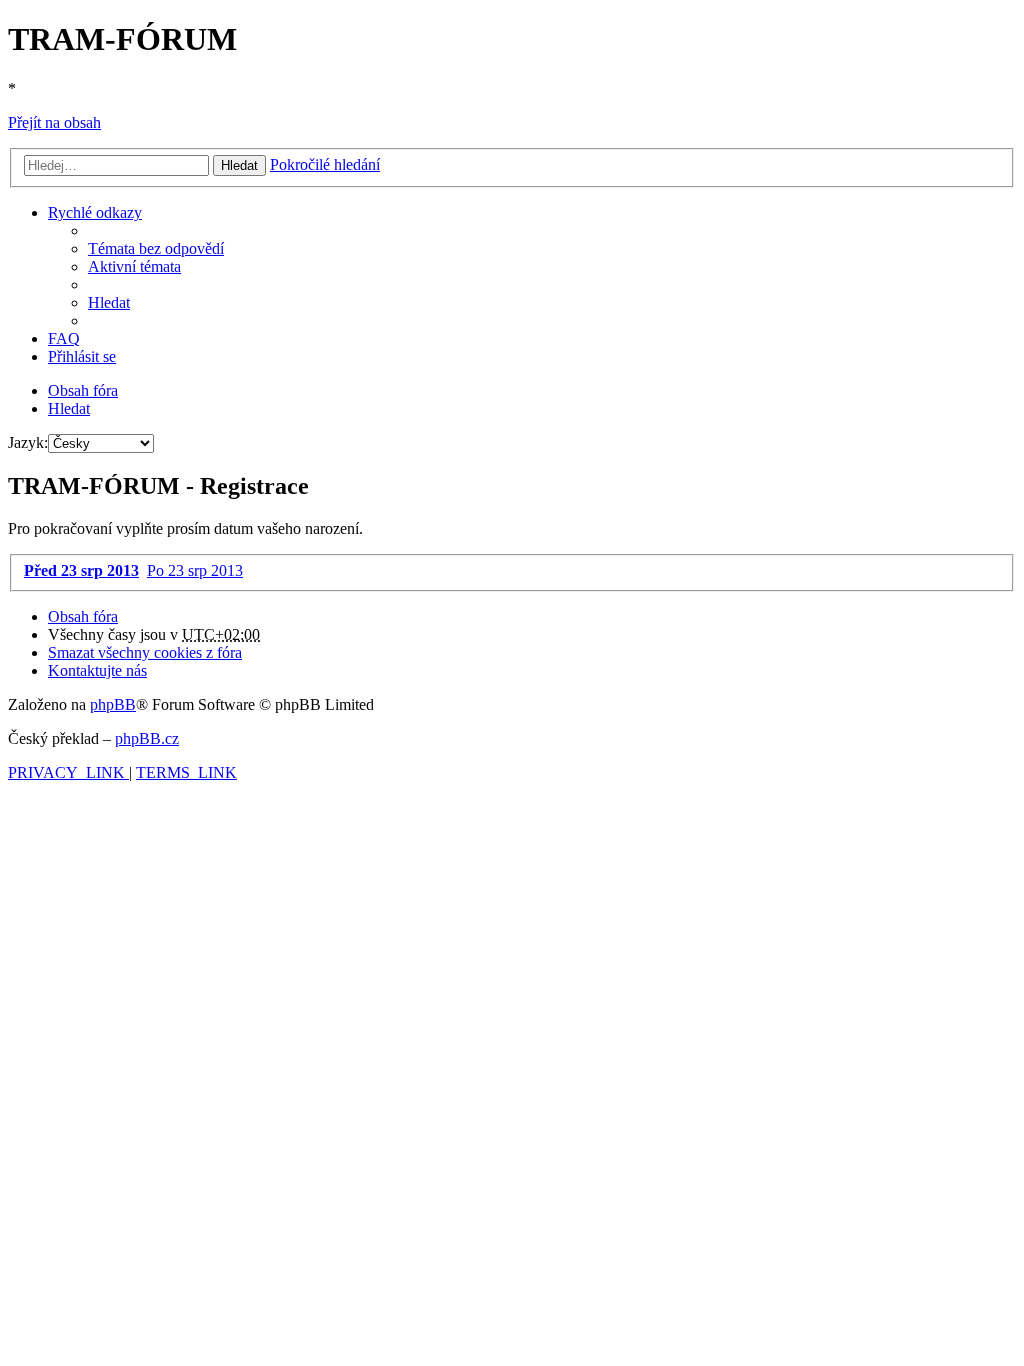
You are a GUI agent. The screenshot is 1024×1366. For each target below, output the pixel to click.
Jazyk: (28, 442)
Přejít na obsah (54, 122)
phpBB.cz (147, 738)
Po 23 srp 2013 (195, 570)
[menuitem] (156, 248)
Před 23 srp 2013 (81, 570)
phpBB (113, 704)
